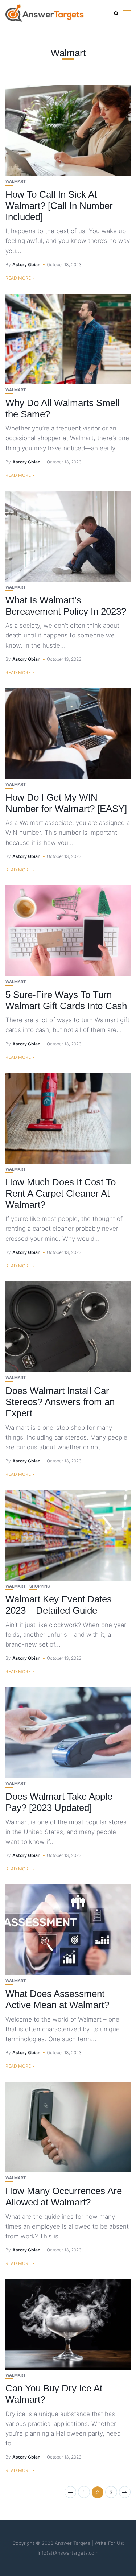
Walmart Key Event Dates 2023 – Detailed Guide (59, 1605)
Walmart (16, 181)
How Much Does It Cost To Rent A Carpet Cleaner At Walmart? (61, 1193)
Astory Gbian (26, 265)
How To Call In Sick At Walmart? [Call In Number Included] (59, 206)
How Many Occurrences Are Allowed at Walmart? (64, 2197)
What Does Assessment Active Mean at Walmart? (57, 1999)
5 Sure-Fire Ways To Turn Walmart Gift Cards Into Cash (66, 1000)
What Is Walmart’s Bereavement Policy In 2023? (66, 606)
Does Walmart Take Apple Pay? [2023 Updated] (59, 1802)
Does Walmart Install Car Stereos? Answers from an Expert (60, 1402)
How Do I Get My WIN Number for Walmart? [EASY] (66, 803)
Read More (18, 278)
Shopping (40, 1586)
